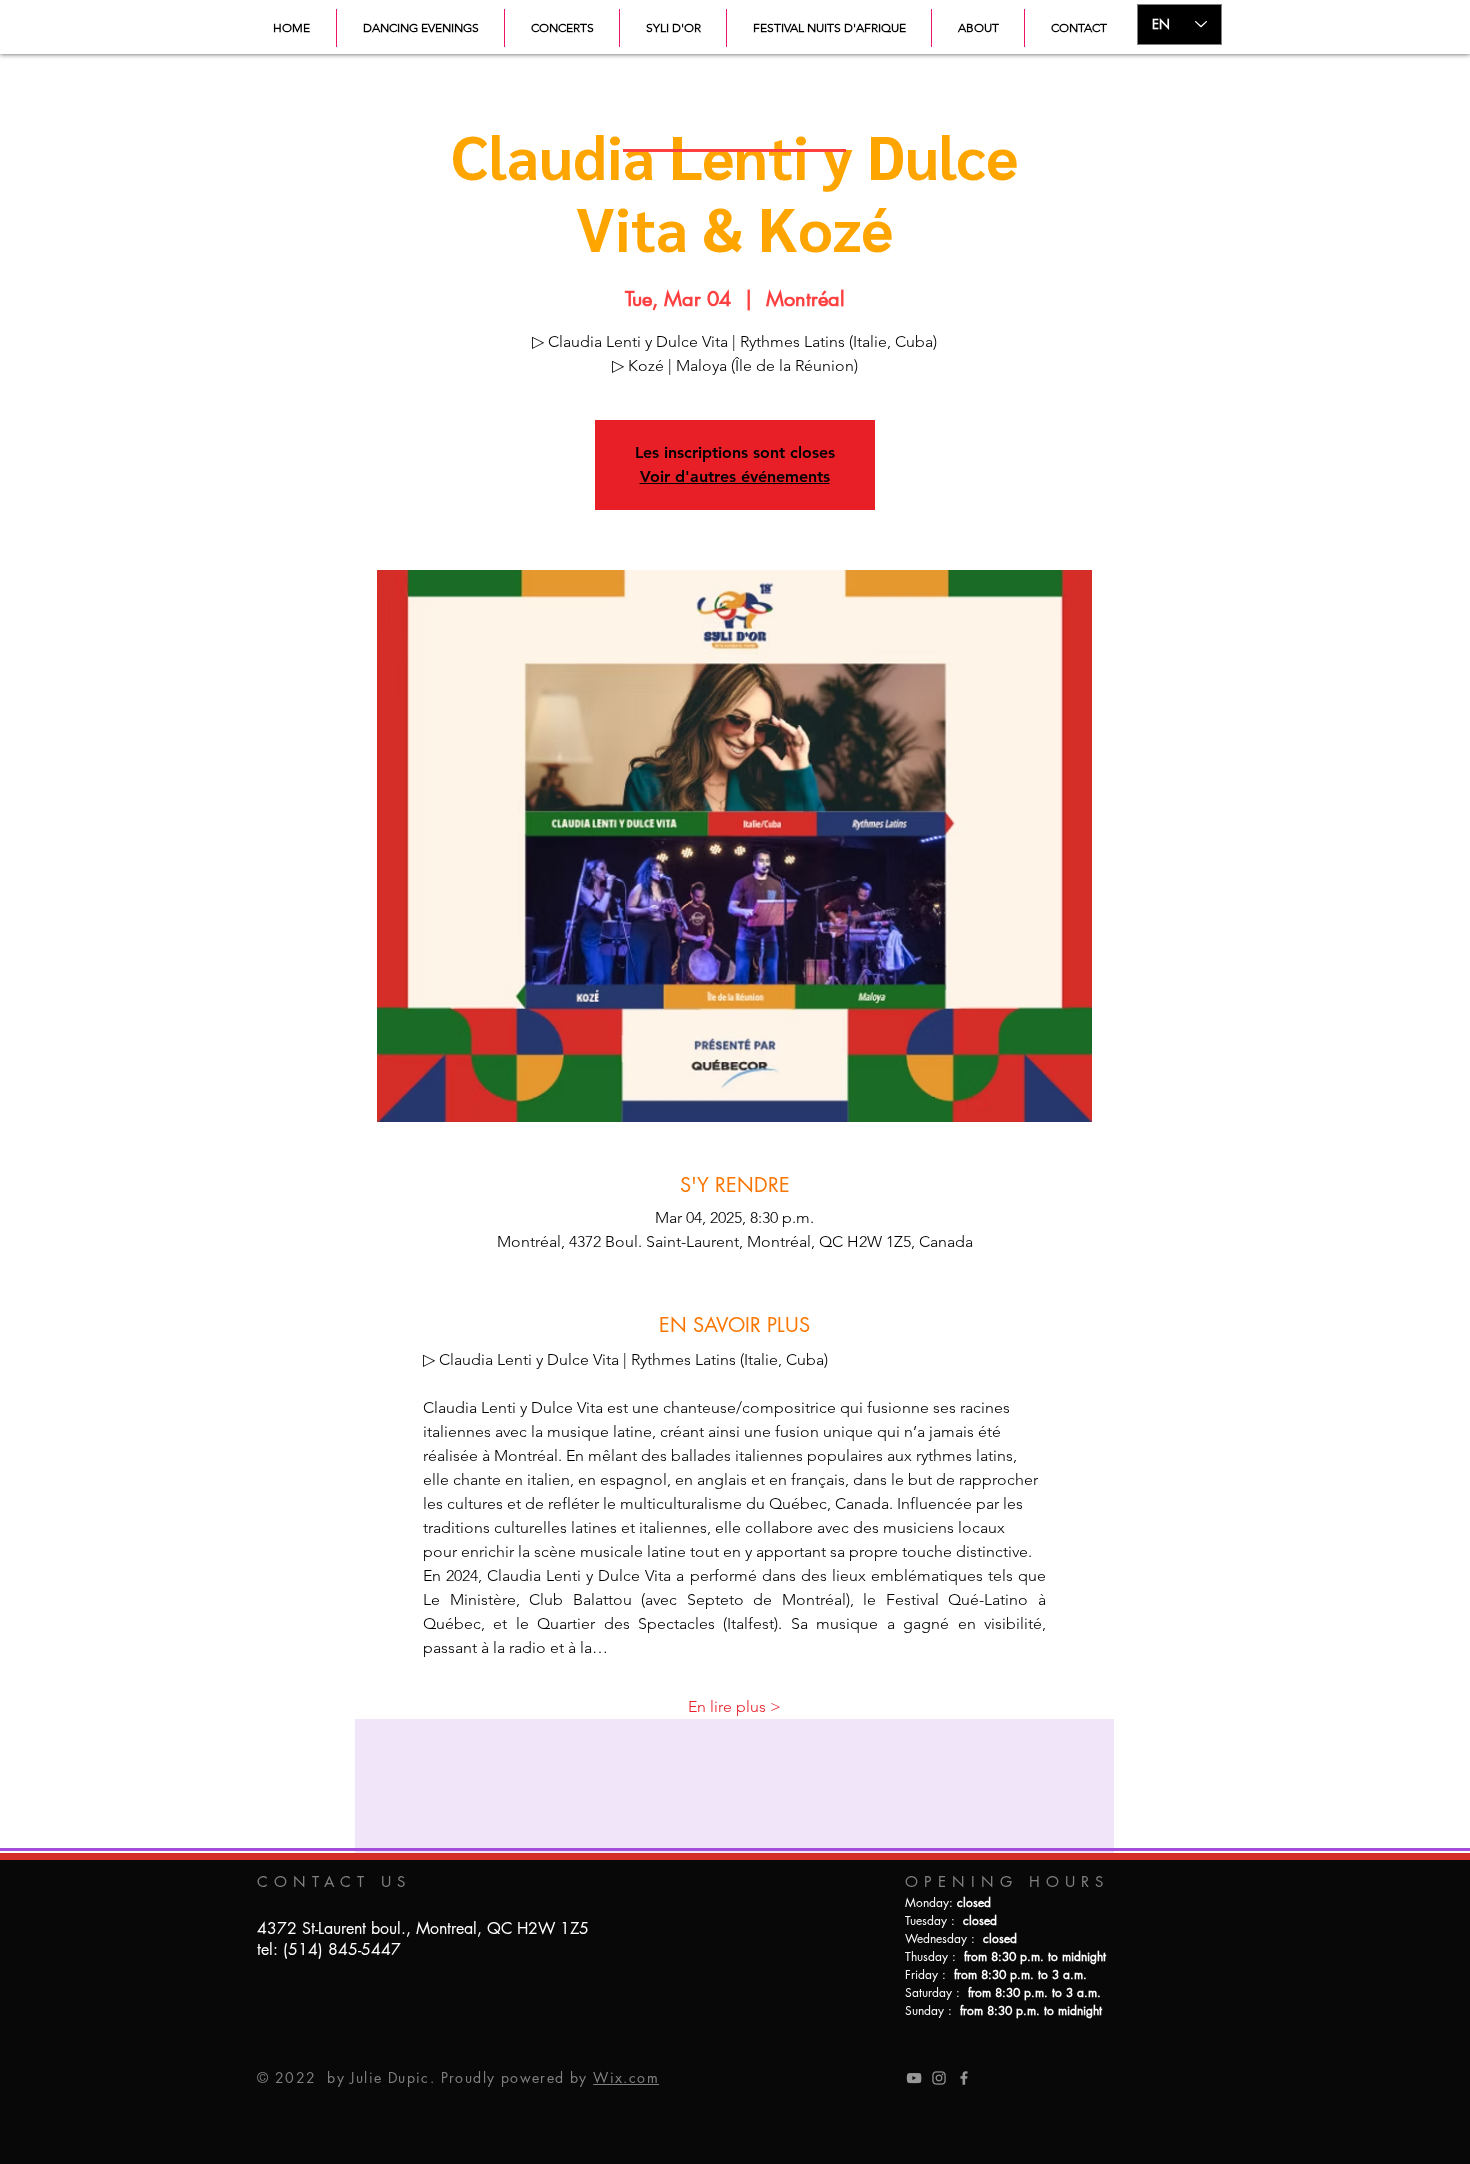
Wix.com (626, 2077)
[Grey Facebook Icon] (964, 2078)
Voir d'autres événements (735, 476)
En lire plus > (734, 1706)
